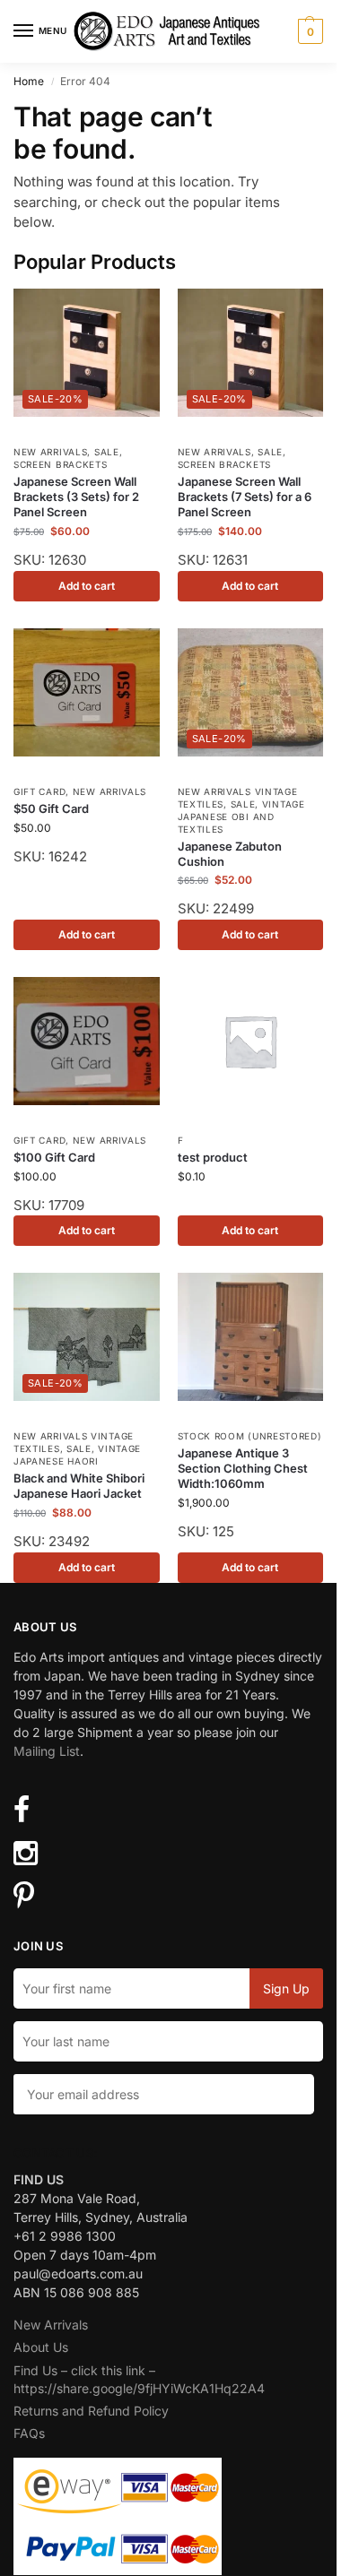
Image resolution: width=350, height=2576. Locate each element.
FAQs (29, 2433)
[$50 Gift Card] (87, 692)
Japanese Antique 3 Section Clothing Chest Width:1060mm (243, 1468)
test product (213, 1157)
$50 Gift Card (51, 808)
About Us (41, 2347)
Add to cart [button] (87, 586)
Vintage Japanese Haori (77, 1455)
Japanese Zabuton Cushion (230, 854)
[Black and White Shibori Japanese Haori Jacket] (87, 1337)
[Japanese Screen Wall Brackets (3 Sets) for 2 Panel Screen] (87, 353)
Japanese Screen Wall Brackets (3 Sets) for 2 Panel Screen (76, 497)
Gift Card (39, 791)
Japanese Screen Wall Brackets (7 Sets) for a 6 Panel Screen (245, 497)
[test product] (251, 1041)
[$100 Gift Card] (87, 1041)
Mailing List (47, 1751)
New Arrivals (50, 452)
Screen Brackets (61, 464)
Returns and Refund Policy (91, 2411)
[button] (308, 31)
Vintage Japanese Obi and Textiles (241, 817)
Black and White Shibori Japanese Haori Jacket (79, 1486)
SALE (107, 452)
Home (29, 81)
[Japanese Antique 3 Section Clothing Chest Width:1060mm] (251, 1337)
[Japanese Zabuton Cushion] (251, 692)
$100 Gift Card (54, 1157)
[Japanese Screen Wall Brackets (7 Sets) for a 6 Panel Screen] (251, 353)
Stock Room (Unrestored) (250, 1436)
